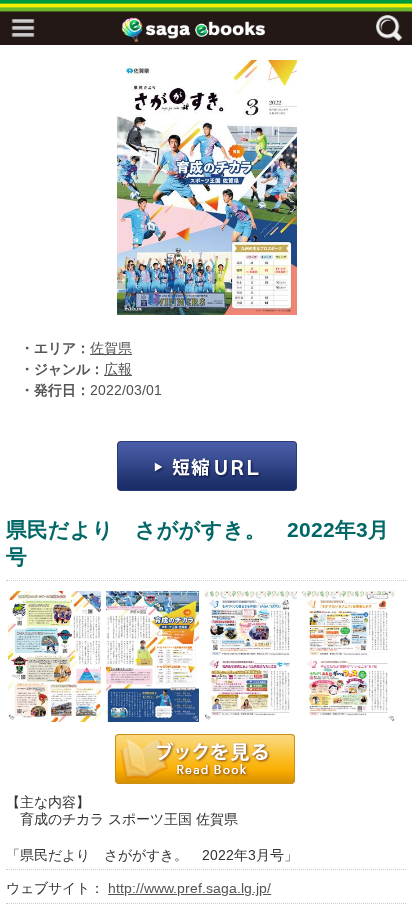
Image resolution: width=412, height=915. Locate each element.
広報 (118, 369)
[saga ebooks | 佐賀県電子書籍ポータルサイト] (211, 29)
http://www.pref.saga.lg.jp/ (189, 888)
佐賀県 (111, 348)
